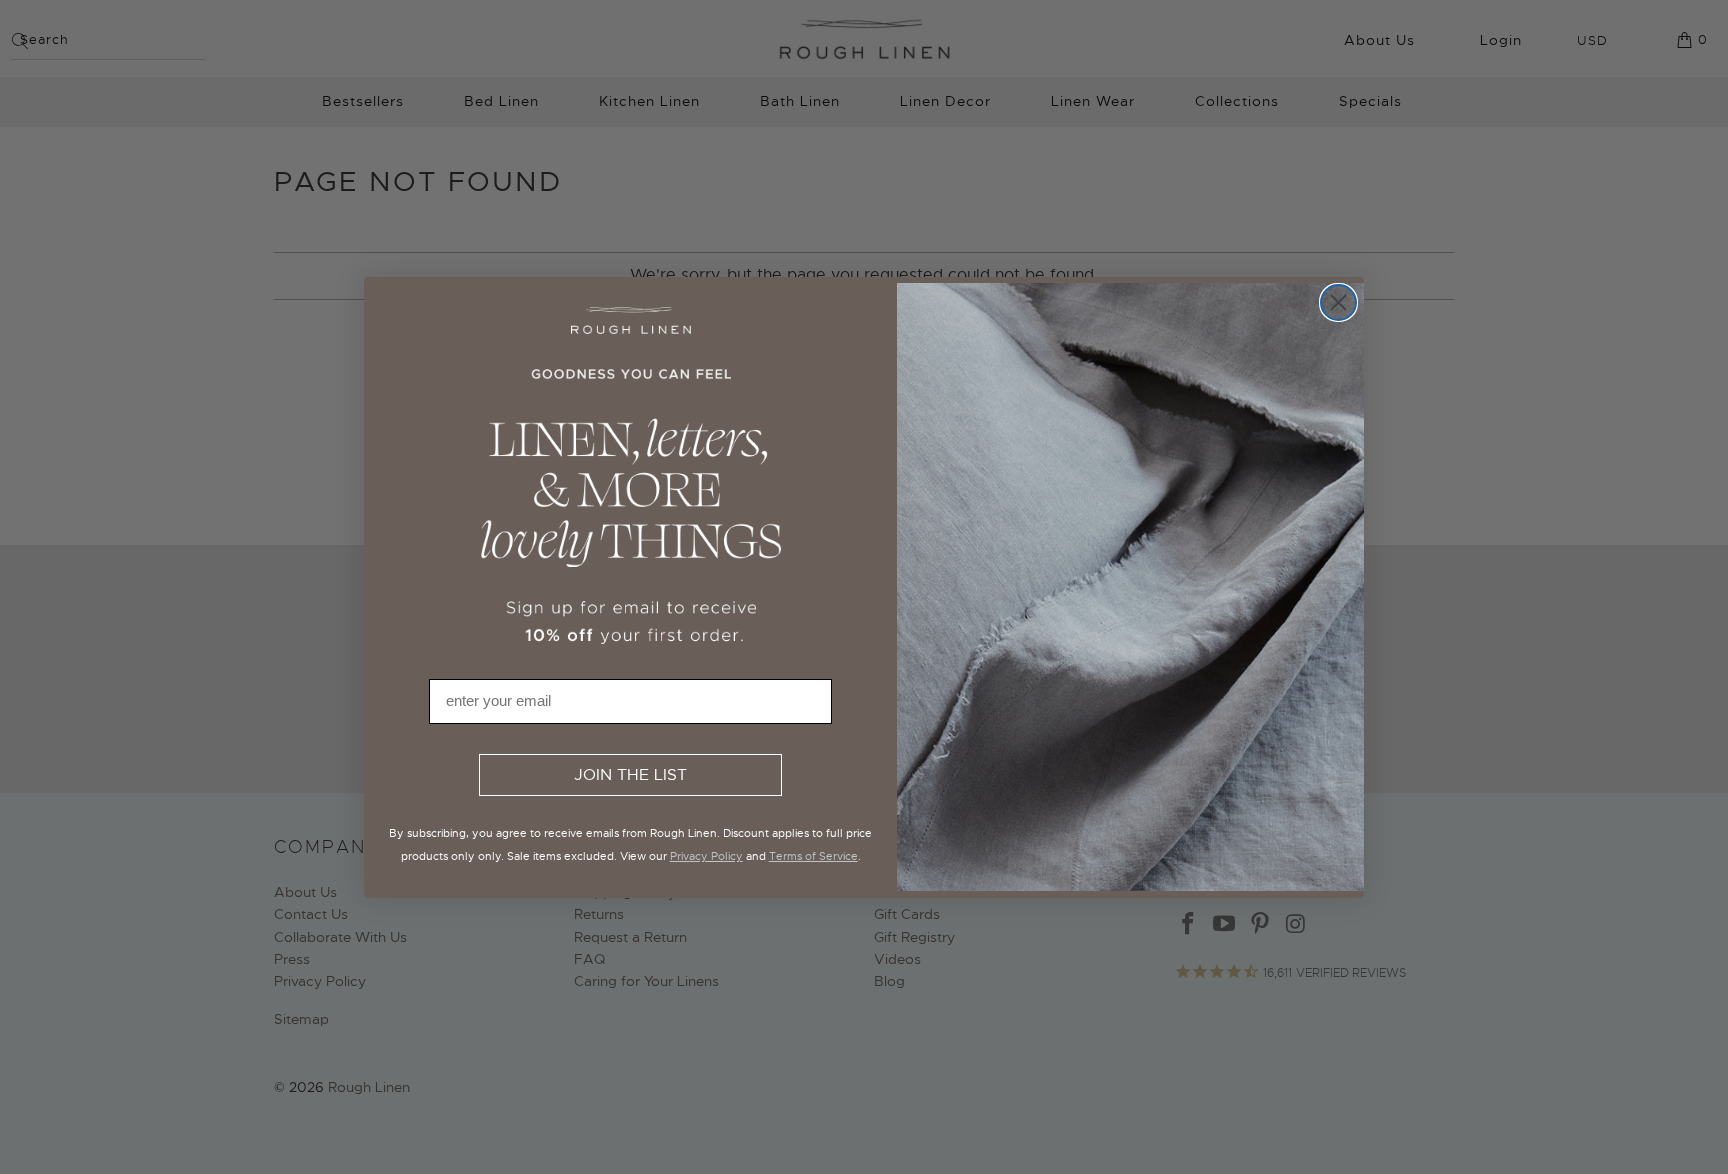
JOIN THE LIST (630, 775)
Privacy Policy (706, 856)
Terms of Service (813, 856)
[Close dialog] (1338, 302)
